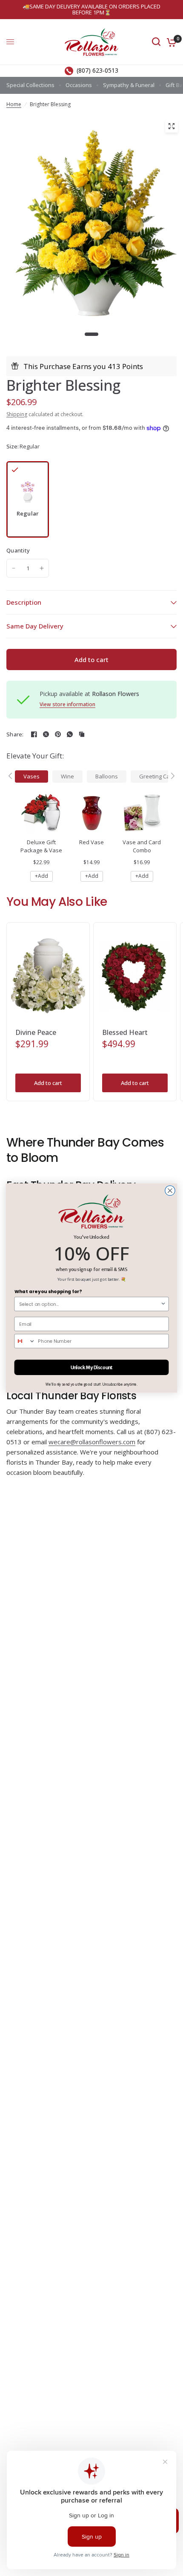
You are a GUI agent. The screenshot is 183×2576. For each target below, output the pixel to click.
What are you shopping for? (48, 1292)
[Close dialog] (170, 1191)
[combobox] (90, 1304)
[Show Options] (163, 1304)
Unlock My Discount (92, 1367)
